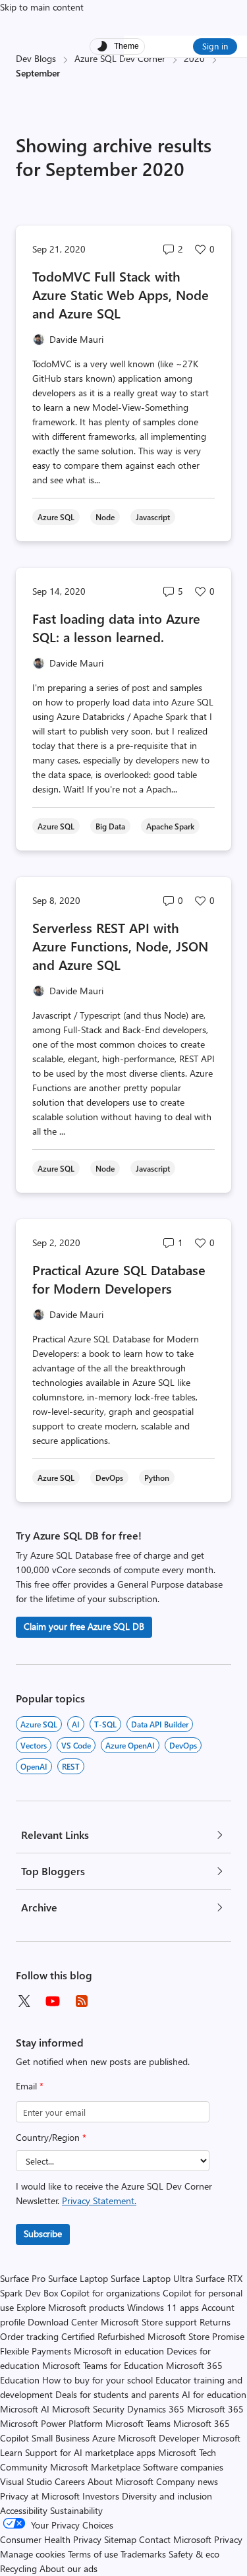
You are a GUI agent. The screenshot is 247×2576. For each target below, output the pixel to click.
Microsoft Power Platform (51, 2423)
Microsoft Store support (149, 2322)
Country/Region (51, 2137)
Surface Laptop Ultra (152, 2278)
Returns (215, 2322)
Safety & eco (194, 2554)
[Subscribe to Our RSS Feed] (82, 2001)
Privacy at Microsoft (40, 2496)
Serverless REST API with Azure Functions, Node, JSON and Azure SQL (120, 946)
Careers (70, 2481)
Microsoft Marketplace (95, 2467)
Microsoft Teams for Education (103, 2365)
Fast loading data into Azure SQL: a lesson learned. (116, 627)
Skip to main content (42, 7)
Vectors (34, 1745)
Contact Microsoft (175, 2539)
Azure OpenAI (130, 1745)
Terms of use (93, 2554)
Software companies (183, 2467)
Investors (101, 2496)
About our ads (69, 2568)
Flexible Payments (36, 2351)
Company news (187, 2481)
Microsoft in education (119, 2351)
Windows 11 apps (163, 2307)
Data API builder (160, 1724)
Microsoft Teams (138, 2423)
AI (76, 1724)
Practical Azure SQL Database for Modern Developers (119, 1279)
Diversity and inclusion (167, 2496)
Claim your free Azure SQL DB (84, 1626)
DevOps (183, 1745)
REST (71, 1766)
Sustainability (76, 2510)
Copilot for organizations (110, 2293)
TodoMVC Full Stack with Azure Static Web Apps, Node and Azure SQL (121, 294)
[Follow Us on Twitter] (24, 2001)
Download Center (63, 2322)
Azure (104, 2438)
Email (30, 2086)
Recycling (18, 2568)
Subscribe (43, 2233)
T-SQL (105, 1724)
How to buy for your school (97, 2380)
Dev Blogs (36, 58)
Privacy (228, 2539)
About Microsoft (121, 2481)
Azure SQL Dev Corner (120, 58)
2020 (194, 58)
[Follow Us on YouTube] (53, 2001)
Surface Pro (23, 2278)
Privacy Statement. (99, 2201)
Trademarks (143, 2554)
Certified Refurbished (103, 2336)
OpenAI (34, 1766)
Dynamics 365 (156, 2409)
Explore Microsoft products (70, 2307)
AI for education (214, 2394)
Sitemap (120, 2539)
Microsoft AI (25, 2409)
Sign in (215, 46)
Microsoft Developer (159, 2438)
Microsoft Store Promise (196, 2336)
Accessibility (24, 2510)
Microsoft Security (88, 2409)
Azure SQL (39, 1724)
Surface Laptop (78, 2278)
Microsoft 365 (215, 2409)
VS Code (76, 1745)
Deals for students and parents (117, 2394)
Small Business (61, 2438)
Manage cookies (33, 2554)
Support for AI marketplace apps (90, 2452)
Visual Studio (26, 2481)
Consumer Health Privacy (51, 2539)
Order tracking (29, 2336)
